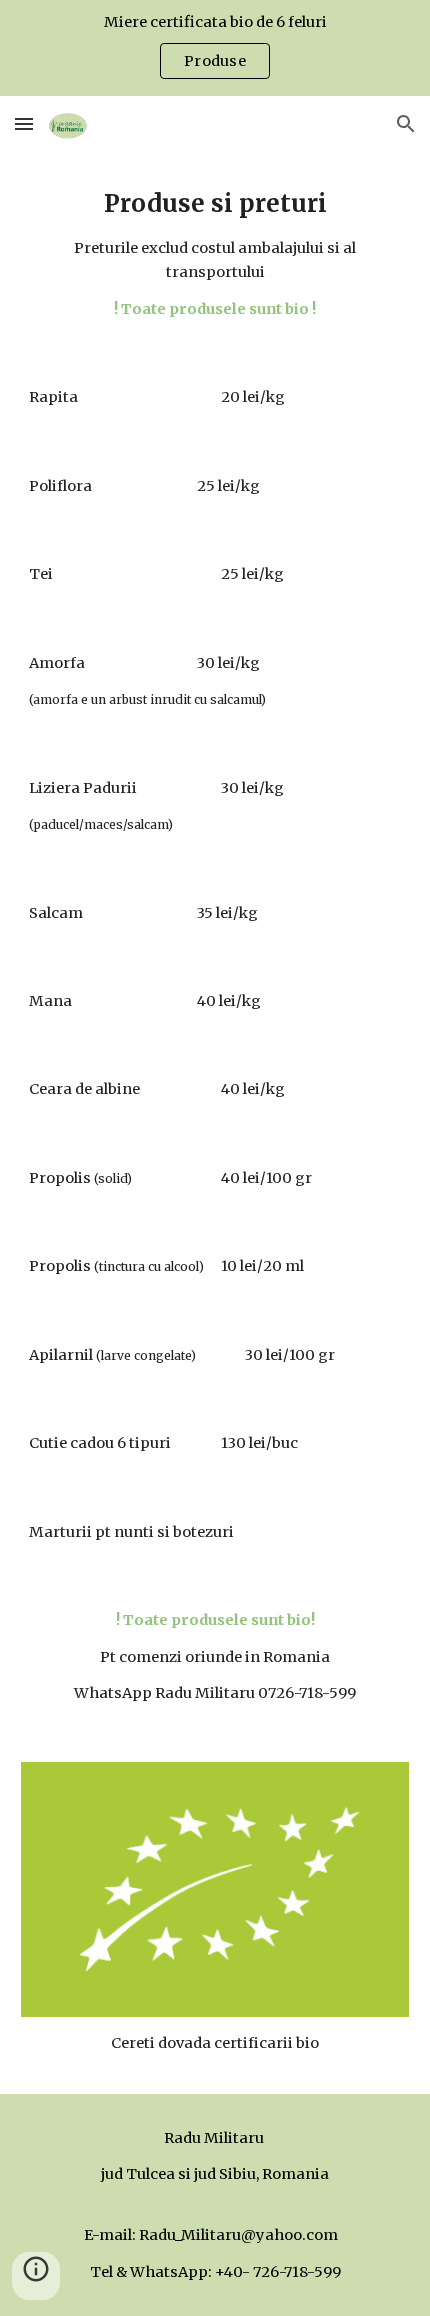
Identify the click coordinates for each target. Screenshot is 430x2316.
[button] (24, 123)
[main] (215, 252)
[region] (215, 48)
